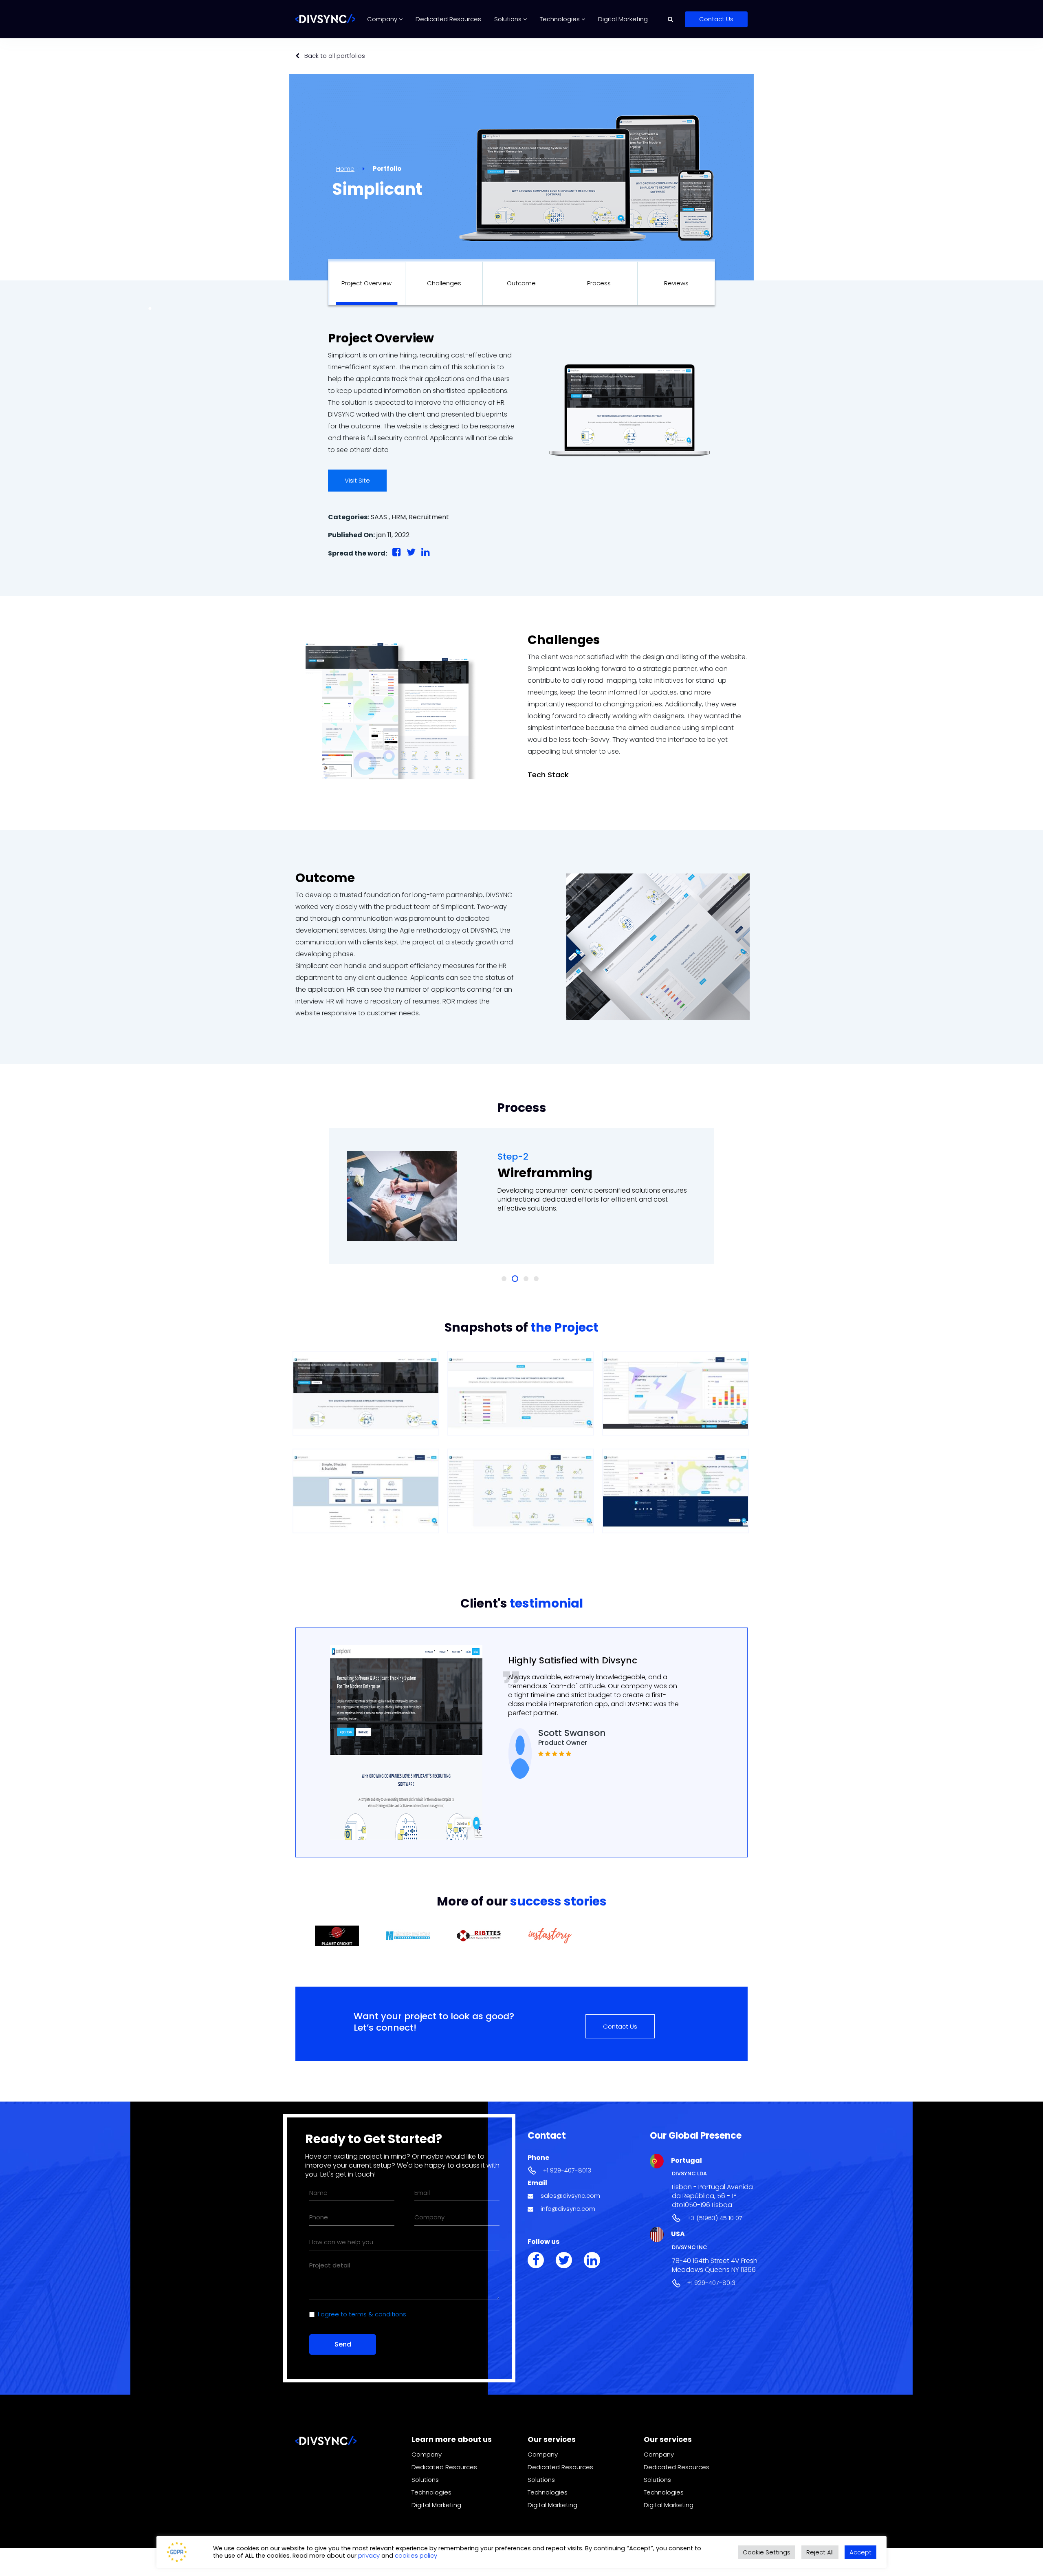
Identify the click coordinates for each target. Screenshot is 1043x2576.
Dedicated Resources (448, 19)
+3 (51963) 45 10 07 (715, 2218)
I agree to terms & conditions (362, 2314)
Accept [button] (860, 2552)
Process (599, 283)
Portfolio (387, 169)
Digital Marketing (623, 19)
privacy (370, 2555)
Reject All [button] (820, 2552)
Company (383, 19)
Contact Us (716, 19)
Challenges (444, 283)
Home (345, 169)
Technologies (561, 19)
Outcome (521, 283)
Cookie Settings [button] (767, 2552)
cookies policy (416, 2555)
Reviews (676, 283)
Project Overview (366, 283)
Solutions (509, 19)
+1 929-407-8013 (567, 2170)
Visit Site (357, 480)
